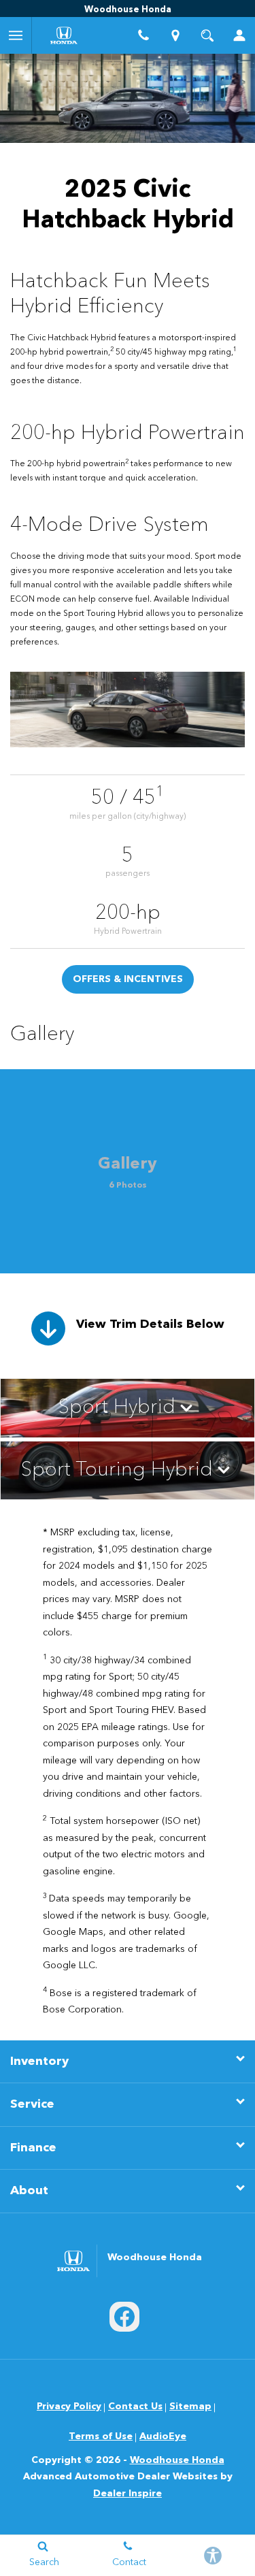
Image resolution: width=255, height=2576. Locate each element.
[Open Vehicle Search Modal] (207, 35)
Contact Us (135, 2407)
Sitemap (190, 2407)
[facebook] (124, 2317)
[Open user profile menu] (239, 35)
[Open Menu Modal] (16, 35)
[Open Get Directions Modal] (175, 35)
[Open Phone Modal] (144, 35)
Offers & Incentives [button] (128, 979)
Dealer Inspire (128, 2494)
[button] (128, 1408)
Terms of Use (101, 2436)
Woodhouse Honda (177, 2460)
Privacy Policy (69, 2407)
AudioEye (163, 2436)
